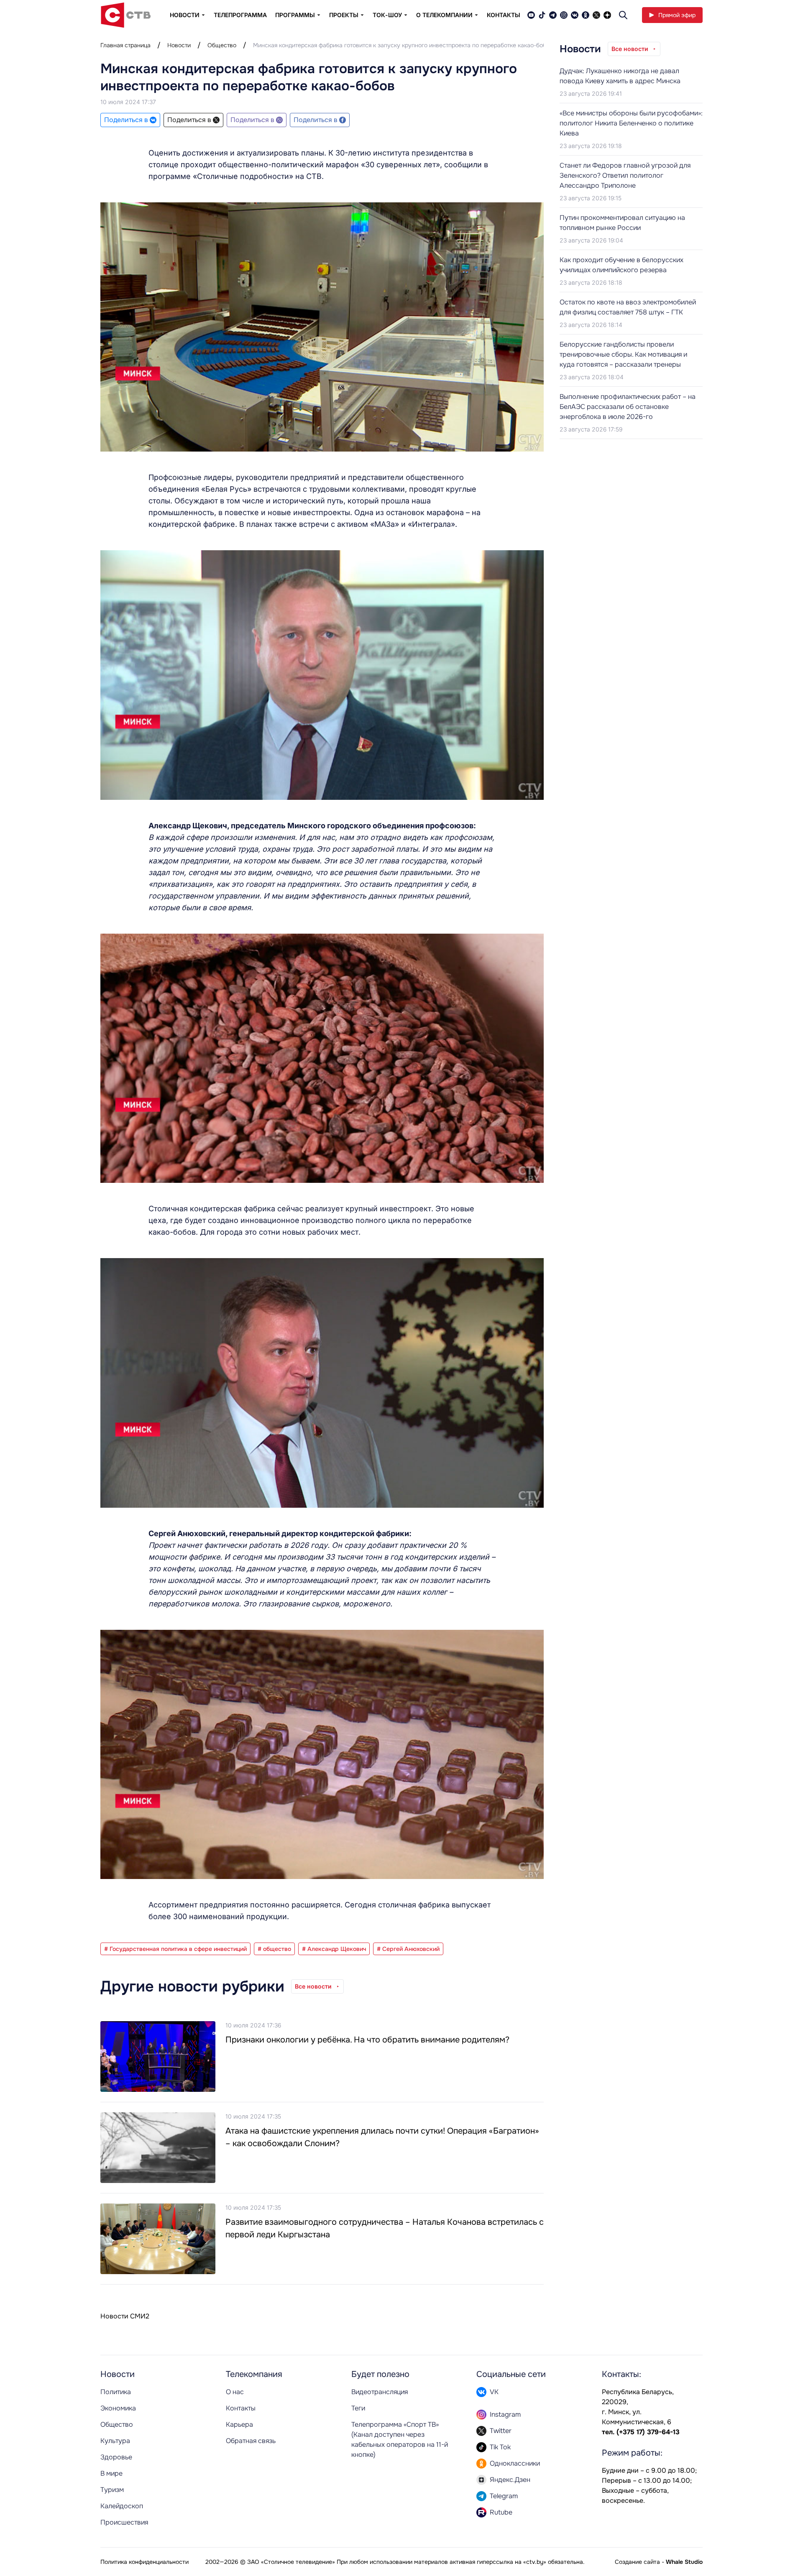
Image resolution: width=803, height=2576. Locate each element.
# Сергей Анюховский (408, 1949)
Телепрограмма (240, 15)
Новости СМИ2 (125, 2316)
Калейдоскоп (122, 2506)
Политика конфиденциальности (144, 2562)
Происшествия (124, 2522)
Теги (358, 2408)
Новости (179, 45)
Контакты (504, 15)
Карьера (239, 2424)
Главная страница (125, 45)
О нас (235, 2392)
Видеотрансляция (380, 2392)
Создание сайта (637, 2562)
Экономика (118, 2408)
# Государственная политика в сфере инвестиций (175, 1949)
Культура (115, 2441)
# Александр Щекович (334, 1949)
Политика (116, 2392)
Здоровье (116, 2457)
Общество (222, 45)
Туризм (112, 2490)
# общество (274, 1949)
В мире (111, 2473)
